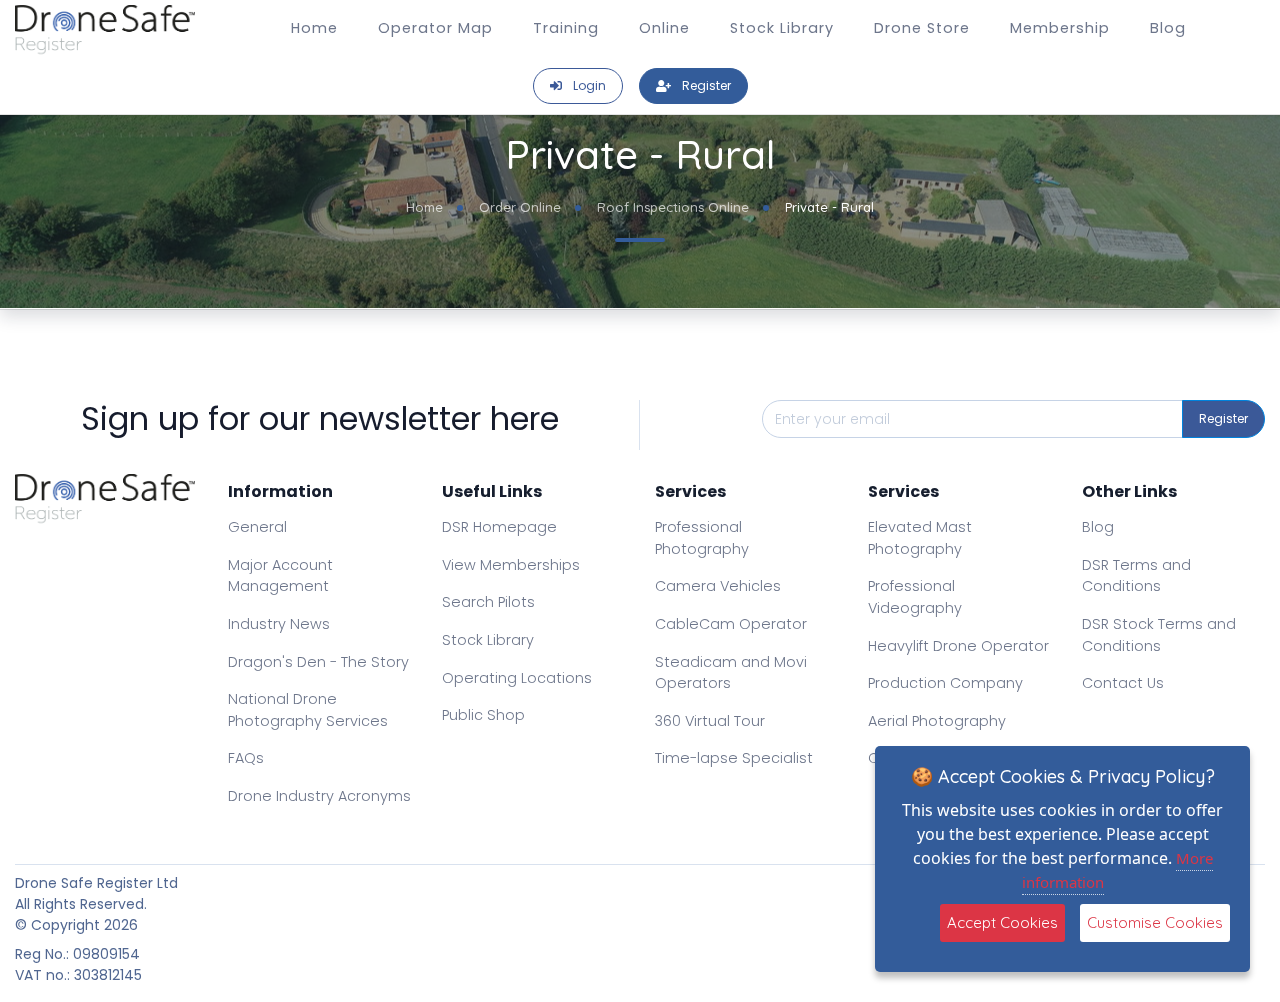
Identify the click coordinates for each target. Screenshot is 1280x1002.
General (257, 527)
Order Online (520, 207)
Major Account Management (280, 576)
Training (566, 28)
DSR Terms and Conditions (1136, 576)
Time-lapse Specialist (734, 758)
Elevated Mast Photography (920, 538)
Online (664, 28)
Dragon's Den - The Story (318, 662)
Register (1223, 418)
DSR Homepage (499, 527)
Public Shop (483, 715)
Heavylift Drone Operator (958, 646)
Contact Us (1123, 683)
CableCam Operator (731, 624)
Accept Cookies (1002, 922)
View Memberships (511, 565)
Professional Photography (702, 538)
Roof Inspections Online (673, 207)
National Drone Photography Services (308, 710)
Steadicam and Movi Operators (731, 673)
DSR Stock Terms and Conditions (1159, 635)
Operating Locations (517, 678)
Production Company (945, 683)
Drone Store (922, 28)
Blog (1168, 28)
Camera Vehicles (718, 586)
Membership (1060, 28)
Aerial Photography (937, 721)
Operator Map (435, 28)
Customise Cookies (1155, 922)
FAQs (246, 758)
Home (314, 28)
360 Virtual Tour (710, 721)
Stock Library (782, 28)
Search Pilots (488, 602)
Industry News (279, 624)
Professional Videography (915, 597)
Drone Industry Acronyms (319, 796)
